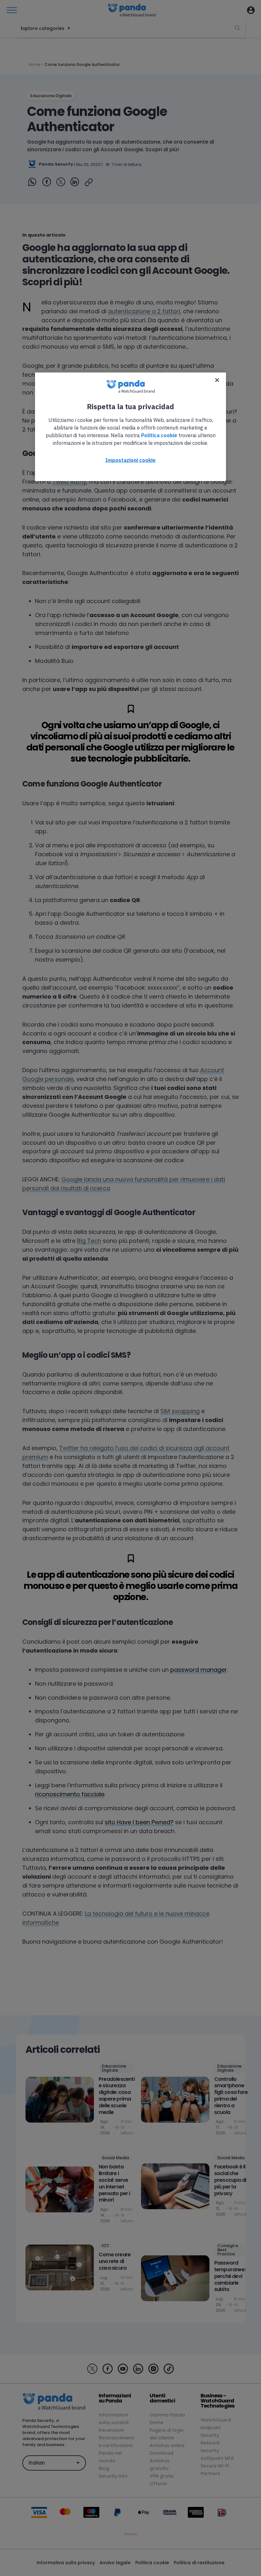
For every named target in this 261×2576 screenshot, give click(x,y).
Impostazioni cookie (130, 460)
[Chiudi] (217, 380)
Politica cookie (159, 435)
